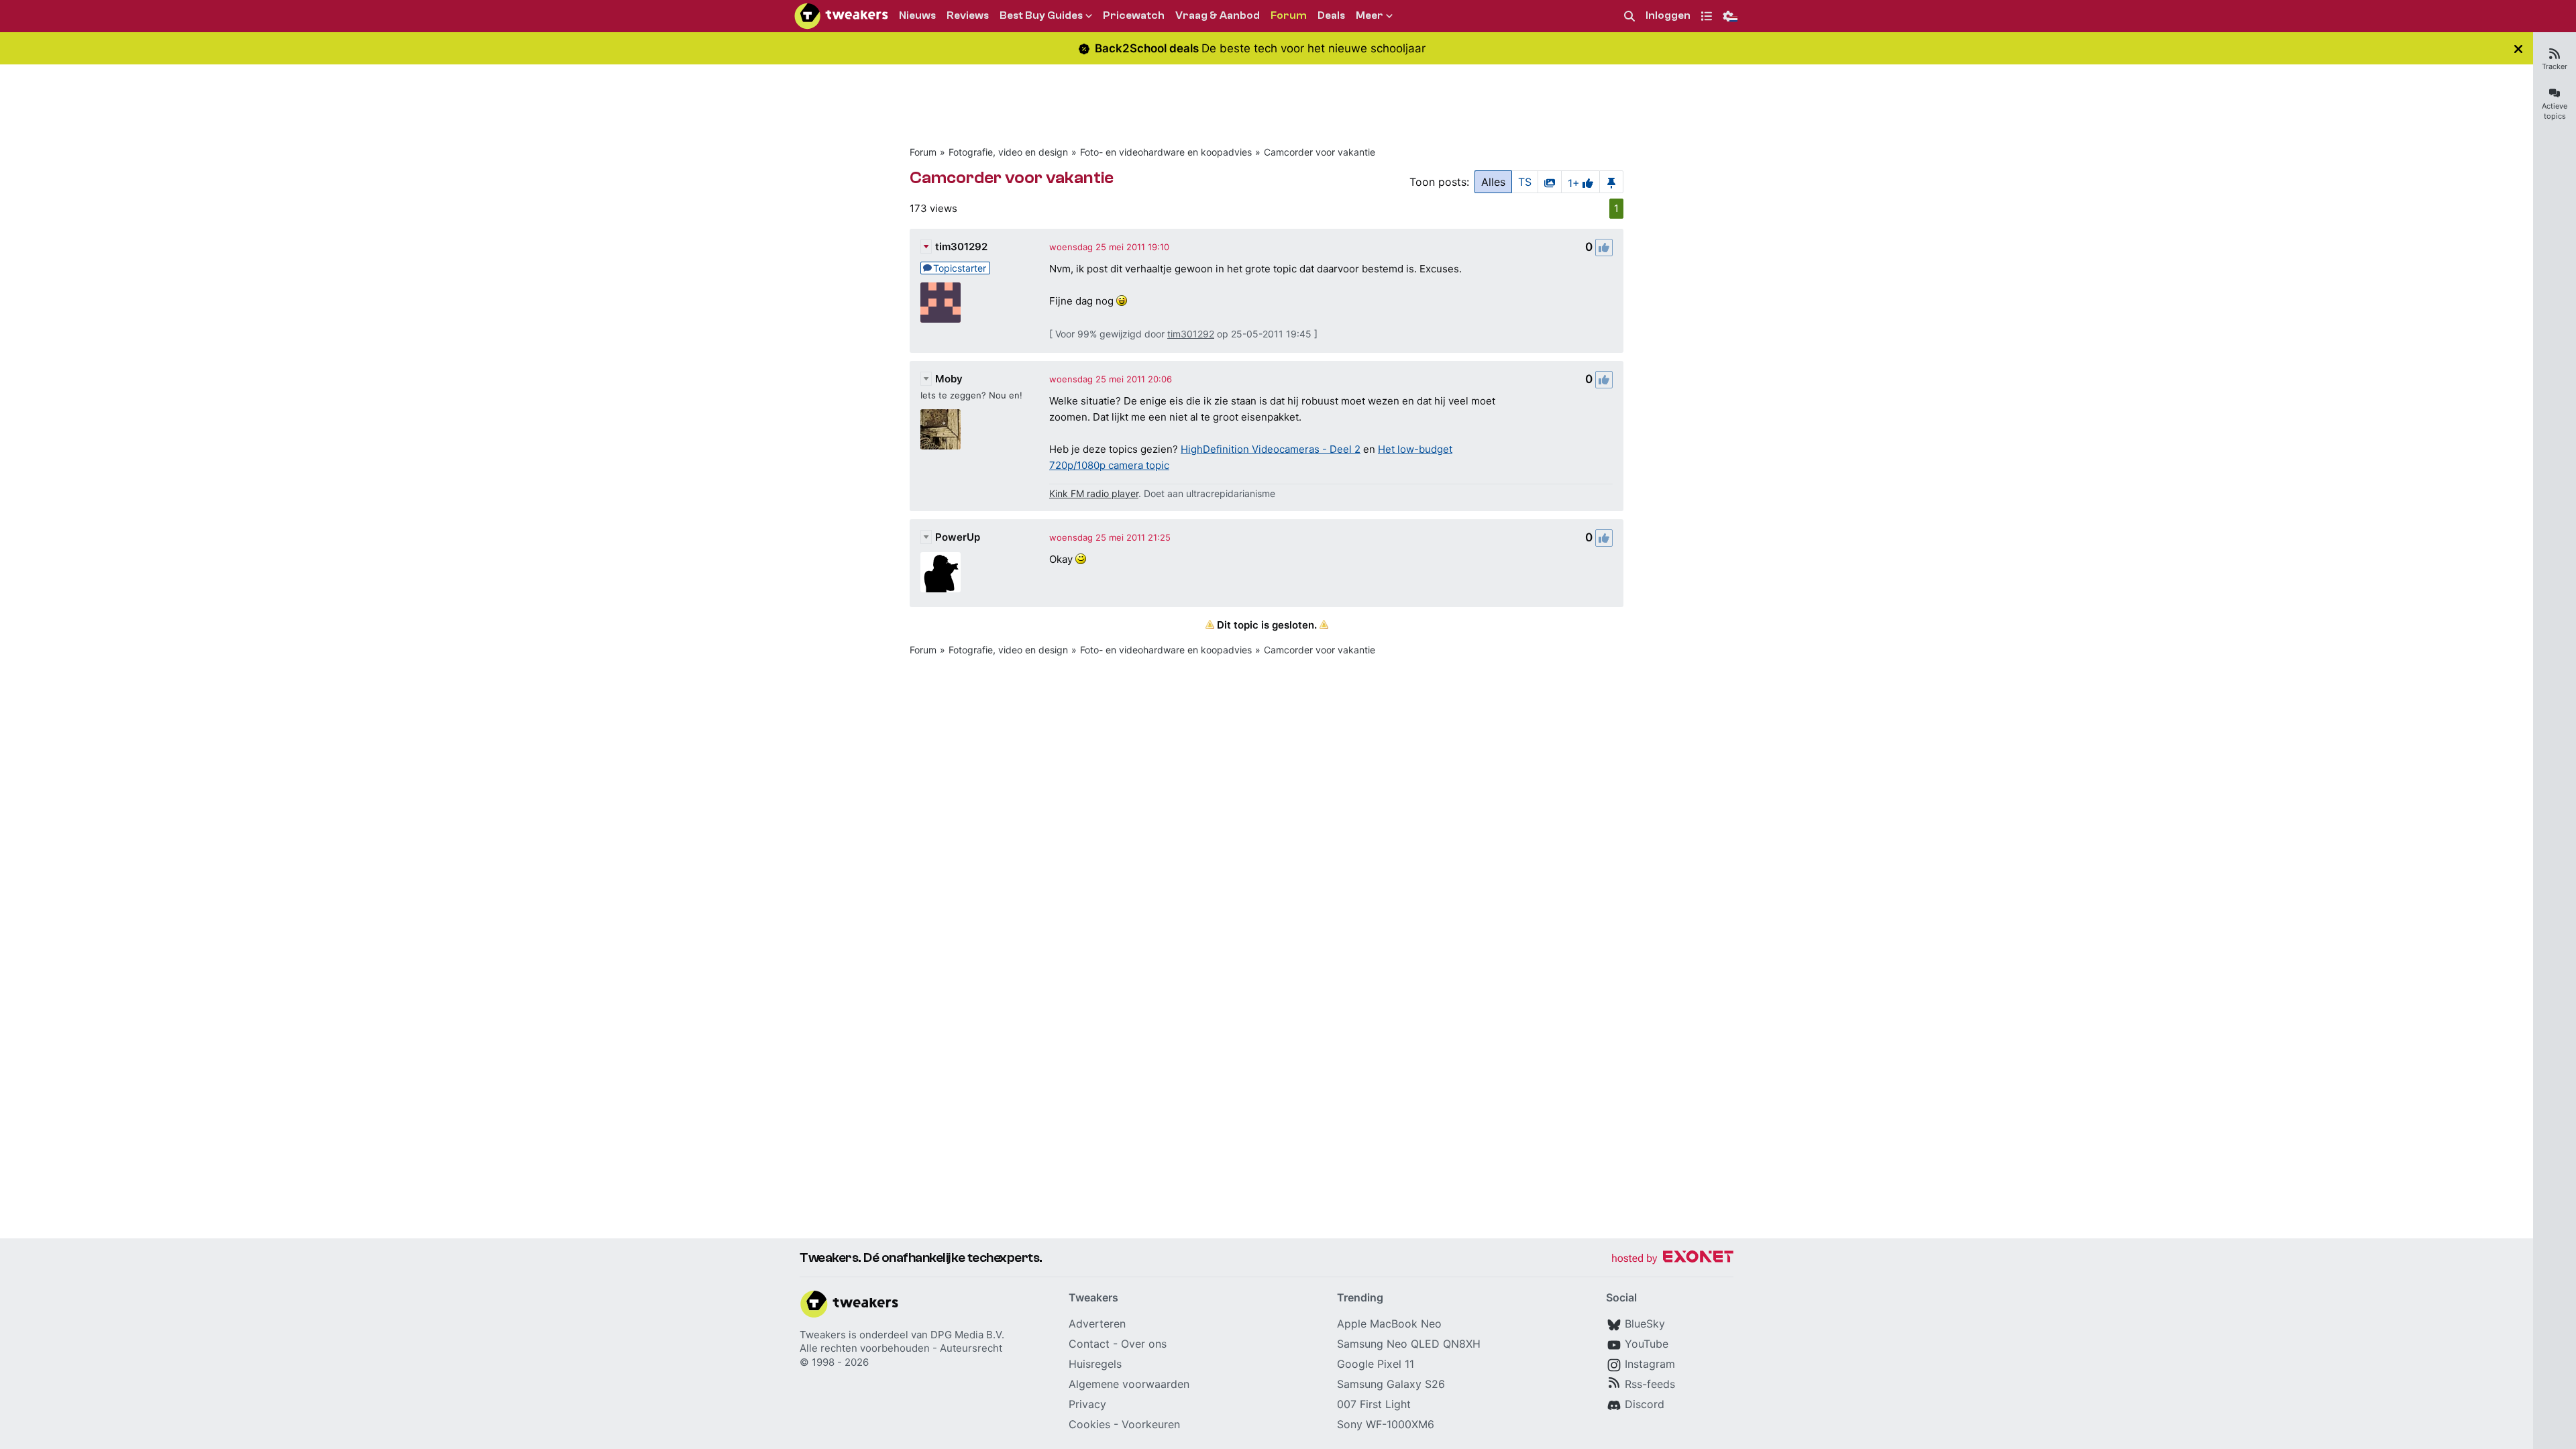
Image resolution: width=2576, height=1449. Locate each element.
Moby (949, 379)
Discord (1645, 1404)
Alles (1493, 182)
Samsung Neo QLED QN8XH (1409, 1344)
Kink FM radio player (1094, 493)
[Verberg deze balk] (2518, 49)
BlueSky (1645, 1324)
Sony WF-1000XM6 (1386, 1424)
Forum (923, 152)
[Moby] (941, 429)
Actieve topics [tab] (2555, 111)
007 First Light (1374, 1404)
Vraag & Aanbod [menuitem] (1218, 15)
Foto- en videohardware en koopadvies (1166, 152)
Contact (1089, 1344)
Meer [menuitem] (1370, 15)
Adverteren (1097, 1324)
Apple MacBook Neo (1389, 1324)
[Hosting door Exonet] (1672, 1259)
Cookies (1089, 1424)
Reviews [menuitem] (968, 15)
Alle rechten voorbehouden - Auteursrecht (901, 1348)
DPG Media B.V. (967, 1335)
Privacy (1087, 1404)
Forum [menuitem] (1289, 15)
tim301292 (961, 247)
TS (1525, 182)
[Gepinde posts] (1611, 182)
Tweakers (823, 1335)
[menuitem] (1629, 16)
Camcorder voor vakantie (1320, 152)
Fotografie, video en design (1008, 152)
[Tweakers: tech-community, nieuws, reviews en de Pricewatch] (841, 16)
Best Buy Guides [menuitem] (1041, 15)
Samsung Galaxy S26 (1391, 1384)
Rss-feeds (1650, 1384)
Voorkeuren (1151, 1424)
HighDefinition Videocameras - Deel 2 (1271, 449)
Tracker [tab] (2555, 66)
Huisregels (1095, 1364)
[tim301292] (941, 303)
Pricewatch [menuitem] (1134, 15)
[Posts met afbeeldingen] (1550, 182)
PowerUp (958, 537)
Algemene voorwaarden (1129, 1384)
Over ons (1144, 1344)
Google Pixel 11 (1376, 1364)
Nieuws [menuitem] (917, 15)
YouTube (1647, 1344)
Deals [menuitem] (1331, 15)
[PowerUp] (941, 572)
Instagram (1650, 1364)
